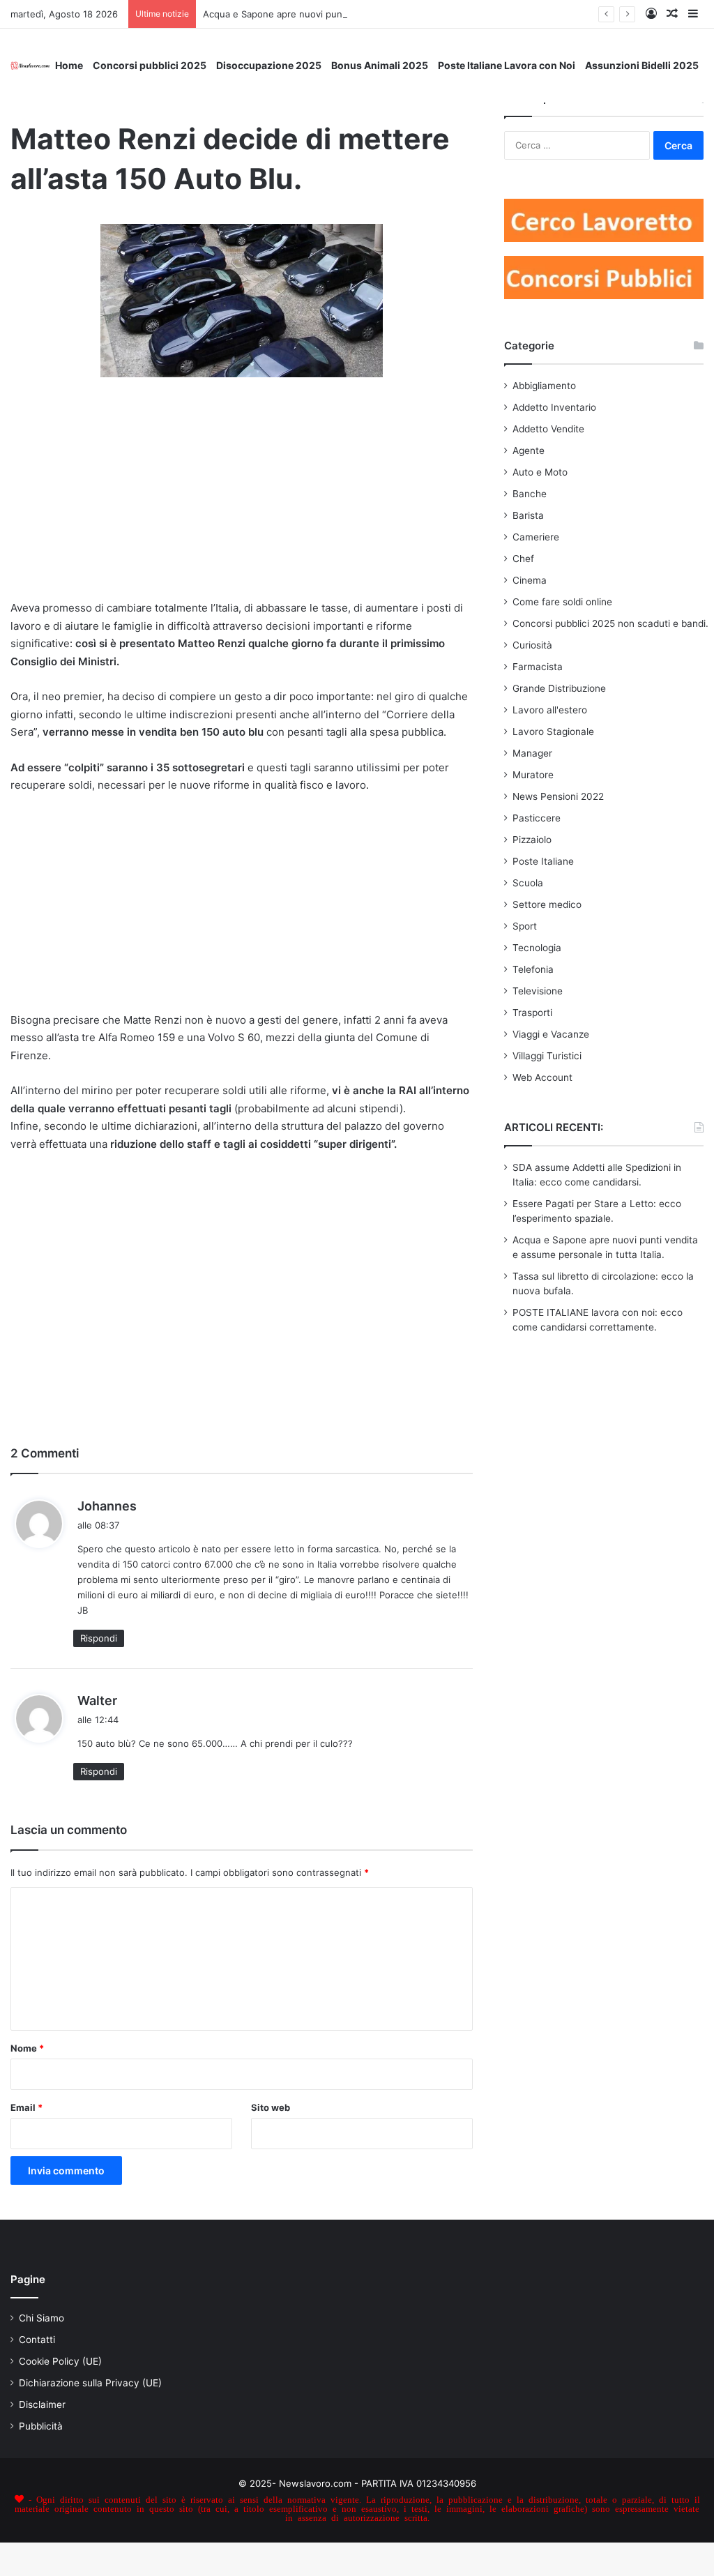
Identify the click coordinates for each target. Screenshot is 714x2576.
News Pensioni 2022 (558, 796)
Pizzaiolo (532, 840)
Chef (523, 559)
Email (26, 2107)
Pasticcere (537, 818)
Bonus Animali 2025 (380, 65)
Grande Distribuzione (559, 688)
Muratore (533, 775)
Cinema (530, 580)
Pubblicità (41, 2426)
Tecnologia (537, 948)
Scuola (528, 883)
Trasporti (532, 1013)
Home (69, 65)
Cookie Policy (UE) (60, 2361)
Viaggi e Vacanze (551, 1034)
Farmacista (538, 667)
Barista (528, 515)
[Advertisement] (242, 497)
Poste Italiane (543, 861)
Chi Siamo (41, 2318)
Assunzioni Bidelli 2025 (642, 65)
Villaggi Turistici (547, 1056)
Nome (27, 2048)
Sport (525, 926)
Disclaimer (42, 2404)
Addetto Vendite (548, 429)
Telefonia (533, 969)
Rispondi (99, 1638)
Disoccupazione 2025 (269, 65)
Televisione (538, 991)
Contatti (37, 2340)
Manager (532, 753)
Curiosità (532, 645)
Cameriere (536, 537)
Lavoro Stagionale (553, 732)
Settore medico (547, 904)
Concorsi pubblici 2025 (150, 65)
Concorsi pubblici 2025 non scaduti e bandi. (610, 623)
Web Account (542, 1077)
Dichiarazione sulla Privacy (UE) (90, 2383)
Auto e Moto (540, 472)
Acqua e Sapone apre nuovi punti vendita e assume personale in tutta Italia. (368, 14)
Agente (529, 450)
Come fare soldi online (562, 602)
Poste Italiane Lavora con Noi (507, 65)
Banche (530, 494)
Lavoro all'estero (550, 710)
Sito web (271, 2107)
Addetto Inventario (554, 407)
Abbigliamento (544, 386)
